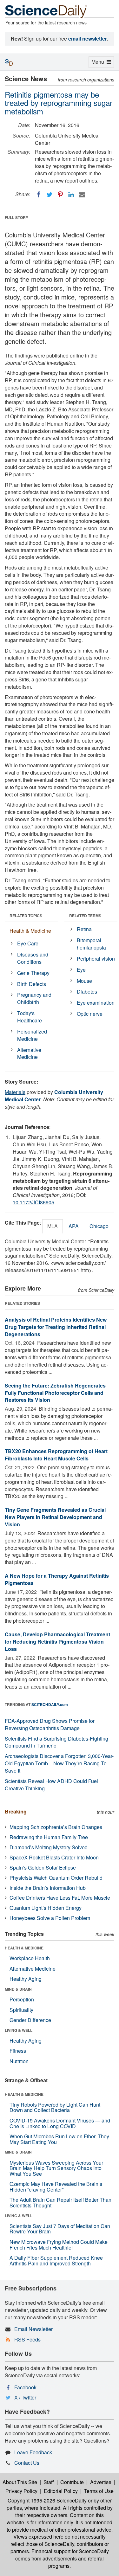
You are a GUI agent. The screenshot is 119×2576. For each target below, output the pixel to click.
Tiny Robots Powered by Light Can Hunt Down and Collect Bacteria (55, 2107)
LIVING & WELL (19, 2030)
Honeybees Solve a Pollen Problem (50, 1918)
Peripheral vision (96, 959)
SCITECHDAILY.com (50, 1704)
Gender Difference (30, 2020)
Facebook (25, 2387)
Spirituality (21, 2010)
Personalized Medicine (32, 1035)
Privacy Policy (21, 2491)
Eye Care (28, 943)
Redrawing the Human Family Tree (49, 1837)
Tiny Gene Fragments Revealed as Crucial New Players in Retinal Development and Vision (55, 1517)
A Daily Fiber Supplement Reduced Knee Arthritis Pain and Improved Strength (56, 2260)
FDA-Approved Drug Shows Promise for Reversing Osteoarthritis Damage (50, 1724)
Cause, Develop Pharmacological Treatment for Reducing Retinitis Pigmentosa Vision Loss (57, 1642)
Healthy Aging (26, 1979)
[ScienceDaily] (46, 11)
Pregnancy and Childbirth (34, 998)
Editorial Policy (61, 2491)
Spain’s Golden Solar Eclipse (43, 1868)
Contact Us (27, 2463)
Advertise (101, 2482)
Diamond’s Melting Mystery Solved (49, 1847)
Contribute (72, 2482)
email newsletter (88, 39)
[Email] (82, 195)
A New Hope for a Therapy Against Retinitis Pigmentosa (57, 1579)
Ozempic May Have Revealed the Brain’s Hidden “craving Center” (56, 2187)
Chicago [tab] (99, 1226)
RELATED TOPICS (26, 916)
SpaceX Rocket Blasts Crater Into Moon (54, 1857)
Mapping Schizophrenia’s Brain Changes (56, 1827)
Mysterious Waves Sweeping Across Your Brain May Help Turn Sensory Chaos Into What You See (56, 2168)
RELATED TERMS (85, 916)
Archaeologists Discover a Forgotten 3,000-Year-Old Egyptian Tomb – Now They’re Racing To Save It (59, 1763)
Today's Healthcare (30, 1017)
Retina (84, 929)
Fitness (18, 2051)
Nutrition (19, 2061)
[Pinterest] (60, 195)
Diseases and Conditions (33, 958)
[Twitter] (50, 195)
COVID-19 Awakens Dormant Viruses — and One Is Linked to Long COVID (60, 2123)
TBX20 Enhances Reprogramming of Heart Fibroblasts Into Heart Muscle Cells (56, 1455)
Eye (81, 970)
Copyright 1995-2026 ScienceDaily (47, 2500)
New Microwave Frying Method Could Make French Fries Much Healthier (59, 2245)
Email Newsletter (33, 2329)
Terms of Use (99, 2491)
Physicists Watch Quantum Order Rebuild (56, 1878)
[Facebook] (39, 195)
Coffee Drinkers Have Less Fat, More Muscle (60, 1898)
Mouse (84, 981)
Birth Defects (32, 984)
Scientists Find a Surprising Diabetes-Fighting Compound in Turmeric (56, 1742)
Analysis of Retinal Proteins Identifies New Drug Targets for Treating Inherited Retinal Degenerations (56, 1327)
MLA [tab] (53, 1226)
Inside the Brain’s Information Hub (48, 1888)
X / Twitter (25, 2397)
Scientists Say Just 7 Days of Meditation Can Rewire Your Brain (60, 2229)
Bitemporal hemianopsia (91, 944)
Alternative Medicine (29, 1053)
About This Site (20, 2482)
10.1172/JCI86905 (33, 1202)
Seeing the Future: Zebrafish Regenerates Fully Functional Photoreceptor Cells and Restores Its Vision (55, 1393)
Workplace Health (30, 1958)
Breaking (16, 1811)
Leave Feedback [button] (33, 2452)
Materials (15, 1092)
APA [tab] (74, 1226)
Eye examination (96, 1003)
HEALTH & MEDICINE (24, 1948)
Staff (49, 2482)
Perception (22, 1999)
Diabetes (87, 992)
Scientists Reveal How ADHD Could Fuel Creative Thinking (51, 1785)
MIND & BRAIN (18, 1989)
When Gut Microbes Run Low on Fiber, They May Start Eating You (59, 2139)
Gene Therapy (33, 973)
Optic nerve (90, 1014)
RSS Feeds (27, 2339)
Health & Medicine (30, 931)
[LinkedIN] (71, 195)
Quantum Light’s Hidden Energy (46, 1908)
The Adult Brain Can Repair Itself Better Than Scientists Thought (60, 2202)
